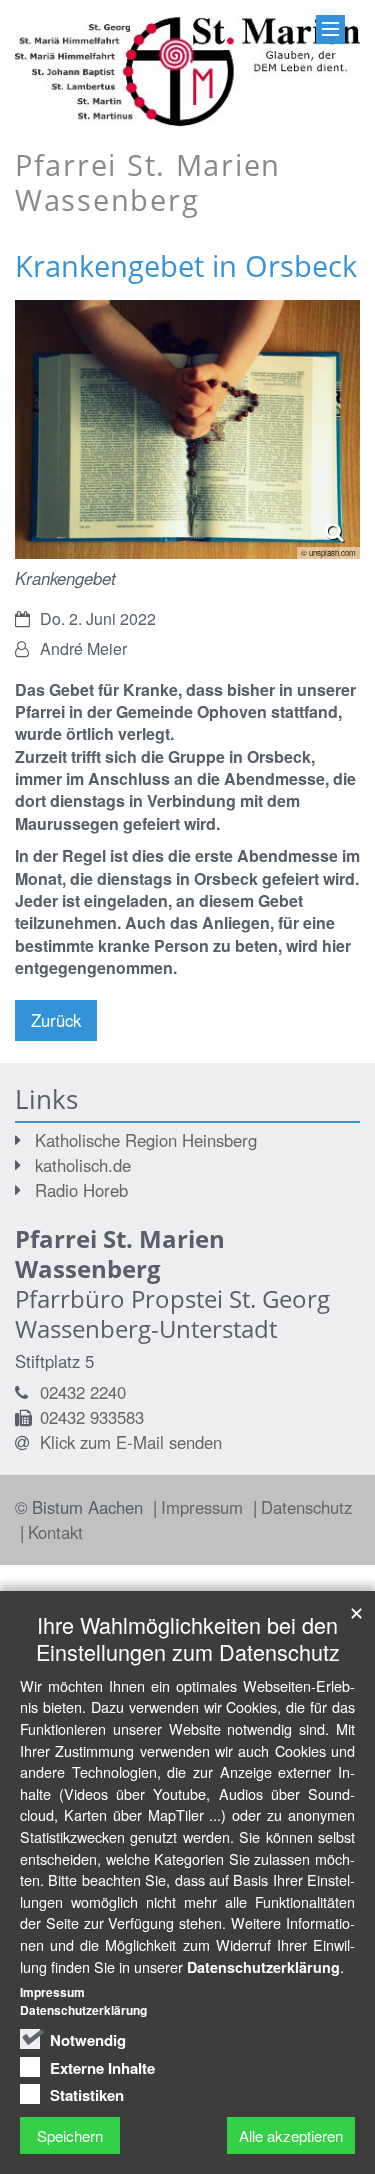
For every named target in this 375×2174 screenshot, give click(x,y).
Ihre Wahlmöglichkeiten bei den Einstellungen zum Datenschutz (188, 1638)
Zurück (56, 1020)
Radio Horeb (81, 1190)
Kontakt (55, 1532)
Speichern (70, 2135)
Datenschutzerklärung (263, 1967)
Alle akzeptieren (291, 2135)
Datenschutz (306, 1507)
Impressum (204, 1507)
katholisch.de (83, 1165)
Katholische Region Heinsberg (146, 1140)
